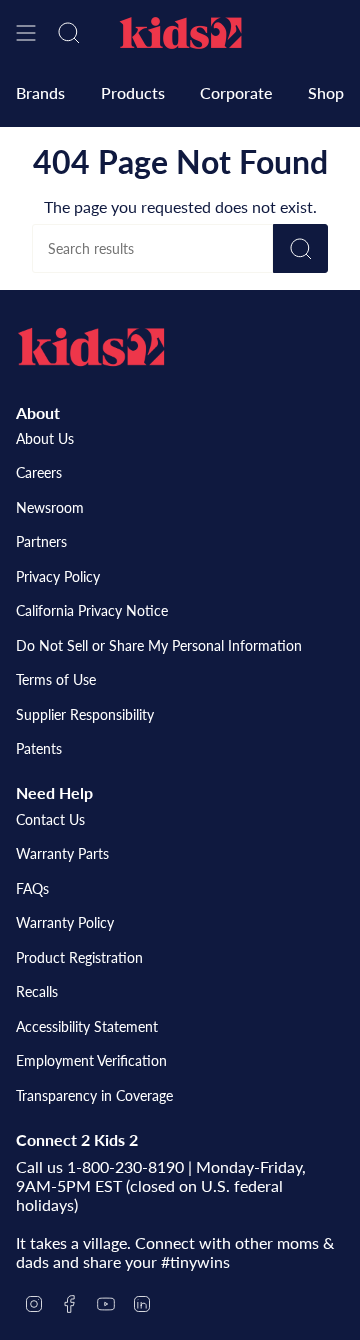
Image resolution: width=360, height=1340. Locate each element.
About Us (45, 438)
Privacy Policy (58, 576)
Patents (39, 748)
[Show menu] (26, 33)
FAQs (32, 888)
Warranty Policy (65, 922)
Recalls (37, 991)
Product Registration (79, 957)
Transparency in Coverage (94, 1095)
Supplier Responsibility (85, 714)
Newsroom (50, 507)
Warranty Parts (62, 853)
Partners (41, 541)
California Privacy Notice (92, 610)
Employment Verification (91, 1060)
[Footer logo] (91, 347)
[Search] (300, 248)
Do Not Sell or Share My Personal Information (159, 645)
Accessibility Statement (87, 1026)
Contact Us (50, 819)
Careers (39, 472)
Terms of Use (56, 679)
